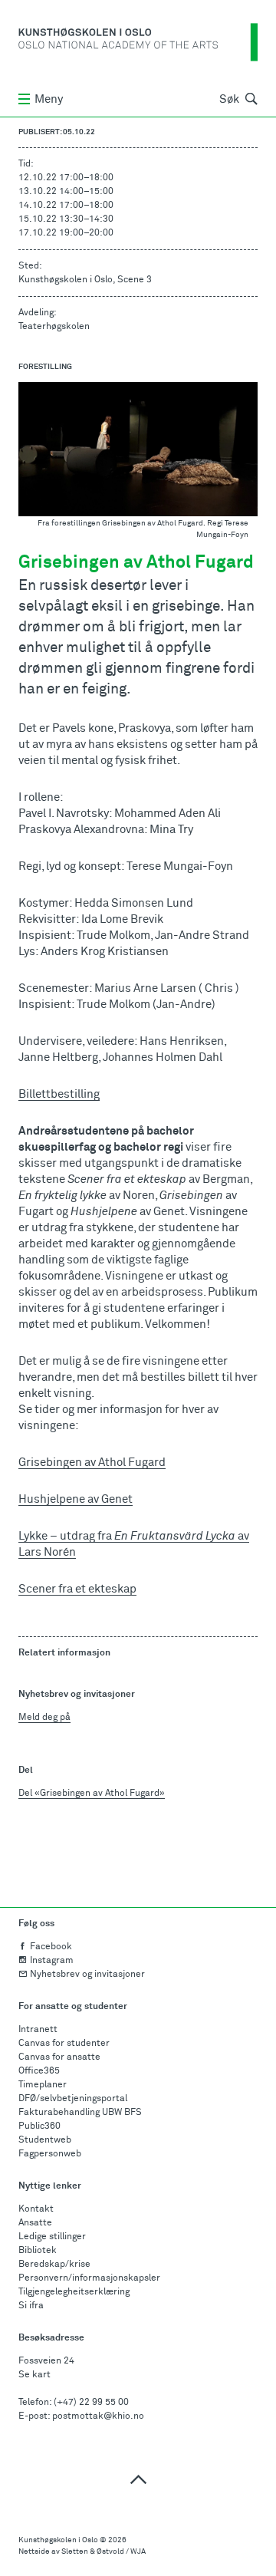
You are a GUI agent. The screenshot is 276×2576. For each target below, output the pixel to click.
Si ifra (31, 2306)
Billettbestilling (59, 1094)
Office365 (39, 2071)
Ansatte (35, 2223)
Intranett (38, 2030)
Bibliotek (38, 2251)
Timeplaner (43, 2085)
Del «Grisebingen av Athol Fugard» (92, 1794)
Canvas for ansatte (59, 2057)
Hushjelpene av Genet (76, 1499)
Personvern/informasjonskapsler (89, 2278)
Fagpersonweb (50, 2154)
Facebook (51, 1947)
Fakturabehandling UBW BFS (80, 2113)
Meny (49, 99)
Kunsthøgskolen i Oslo (58, 2540)
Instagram (52, 1961)
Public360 (39, 2126)
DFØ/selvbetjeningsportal (73, 2099)
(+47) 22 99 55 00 (91, 2403)
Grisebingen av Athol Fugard (92, 1463)
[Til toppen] (138, 2479)
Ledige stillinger (52, 2237)
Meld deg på (44, 1718)
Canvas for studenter (64, 2044)
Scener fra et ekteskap (77, 1589)
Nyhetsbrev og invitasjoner (87, 1975)
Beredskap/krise (54, 2265)
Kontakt (36, 2209)
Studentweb (45, 2140)
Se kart (34, 2375)
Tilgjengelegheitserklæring (74, 2292)
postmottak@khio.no (98, 2416)
